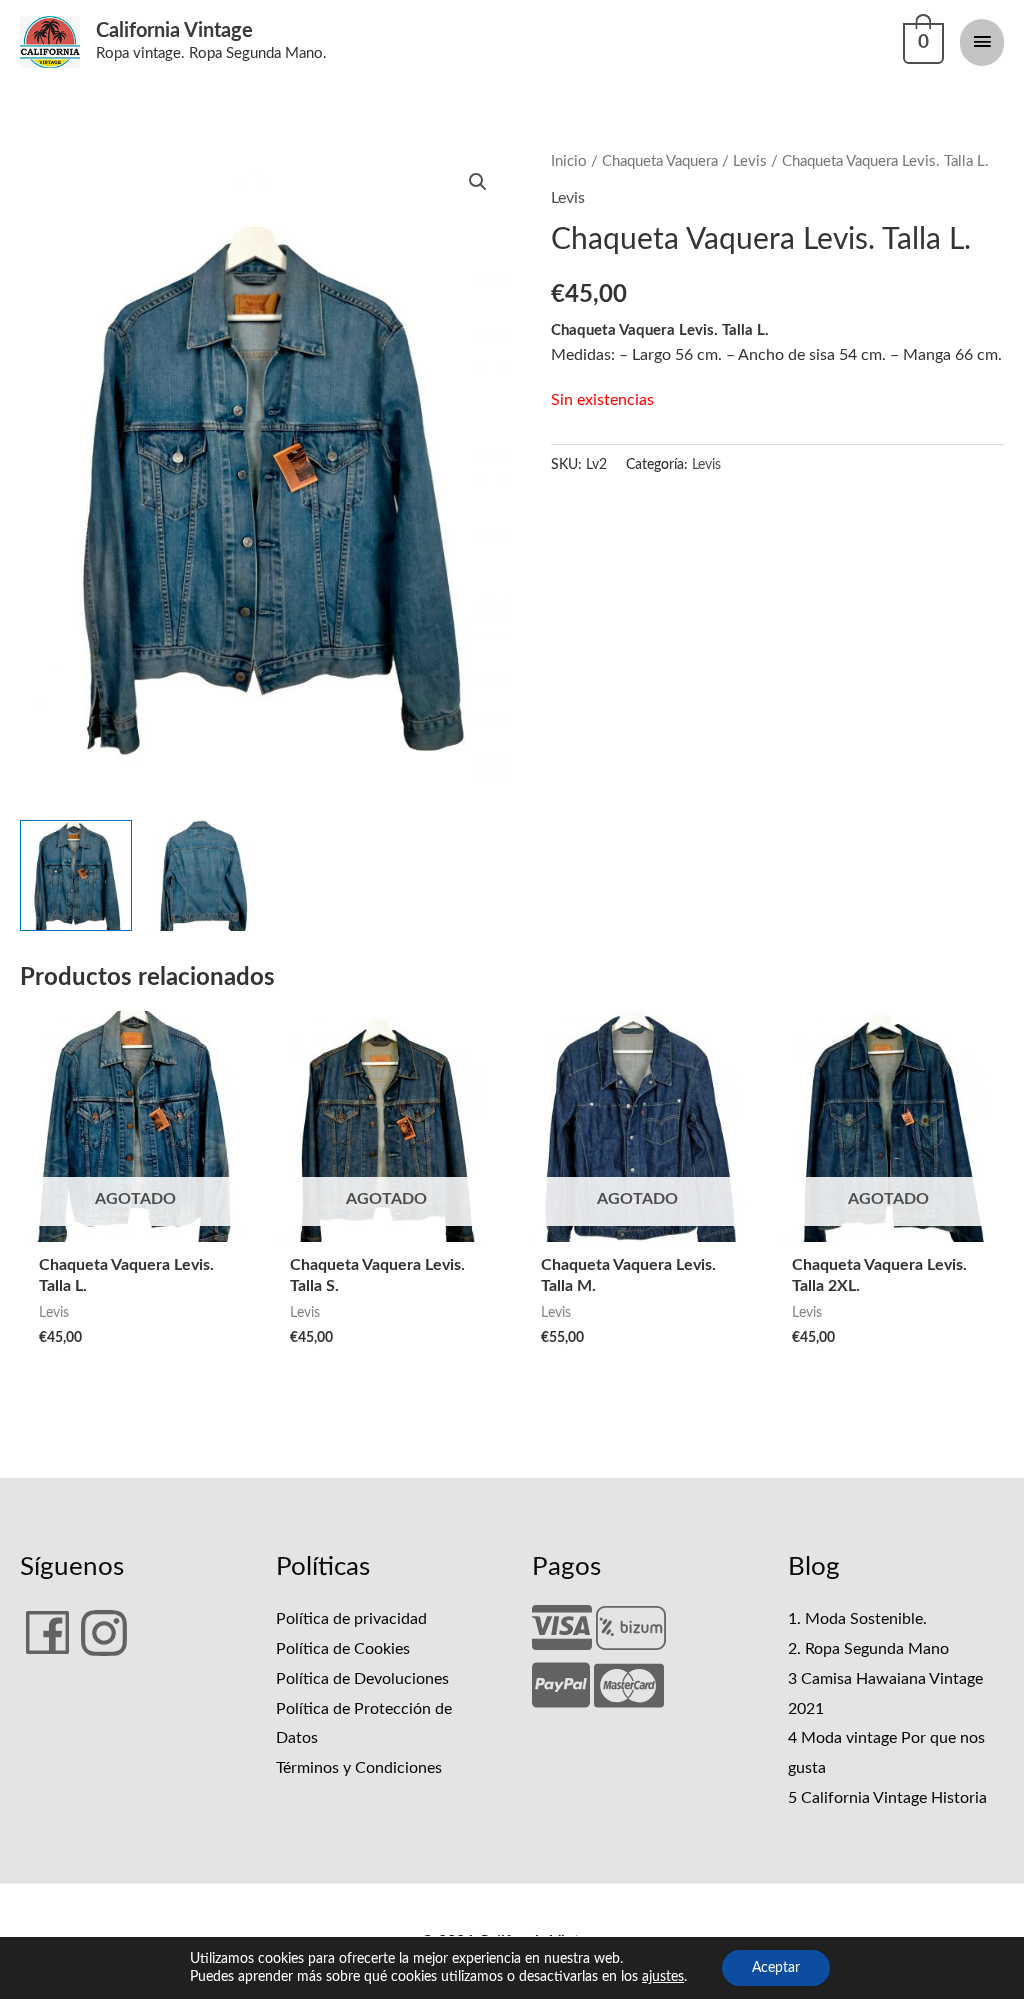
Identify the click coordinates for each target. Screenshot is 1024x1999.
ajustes (663, 1977)
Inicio (569, 161)
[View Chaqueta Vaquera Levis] (76, 876)
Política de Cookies (343, 1649)
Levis (750, 161)
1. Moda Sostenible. (857, 1619)
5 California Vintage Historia (887, 1798)
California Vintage (174, 31)
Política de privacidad (351, 1619)
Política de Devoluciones (362, 1679)
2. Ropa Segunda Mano (868, 1649)
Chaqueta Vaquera (660, 161)
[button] (478, 182)
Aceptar (776, 1968)
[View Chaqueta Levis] (203, 876)
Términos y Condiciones (359, 1768)
